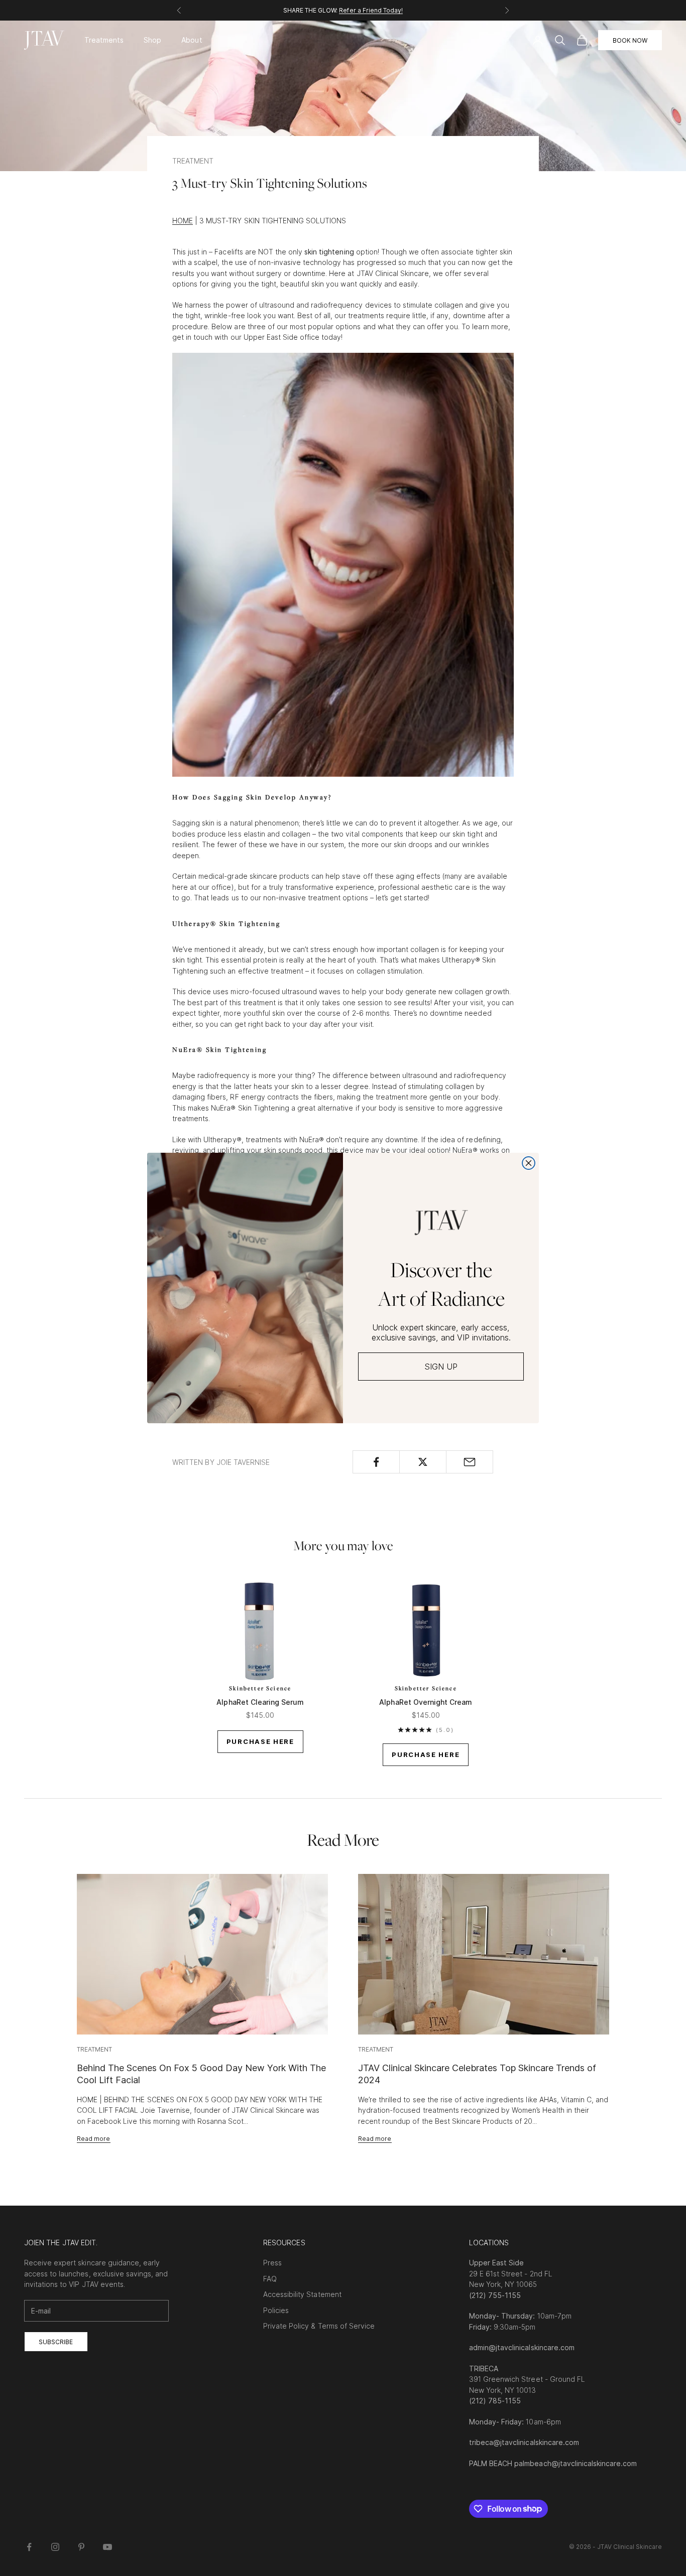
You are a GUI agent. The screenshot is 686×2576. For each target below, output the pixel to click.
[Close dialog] (529, 1163)
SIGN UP (441, 1367)
